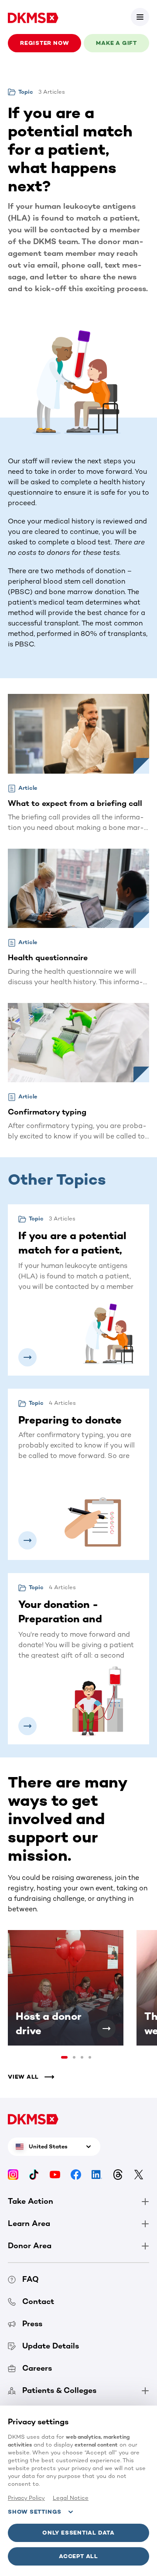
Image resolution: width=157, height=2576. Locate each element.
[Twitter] (139, 2174)
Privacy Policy (26, 2498)
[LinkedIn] (97, 2174)
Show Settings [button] (35, 2512)
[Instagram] (13, 2174)
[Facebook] (76, 2174)
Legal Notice (71, 2498)
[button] (140, 17)
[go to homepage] (33, 17)
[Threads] (118, 2174)
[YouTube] (55, 2174)
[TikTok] (34, 2174)
